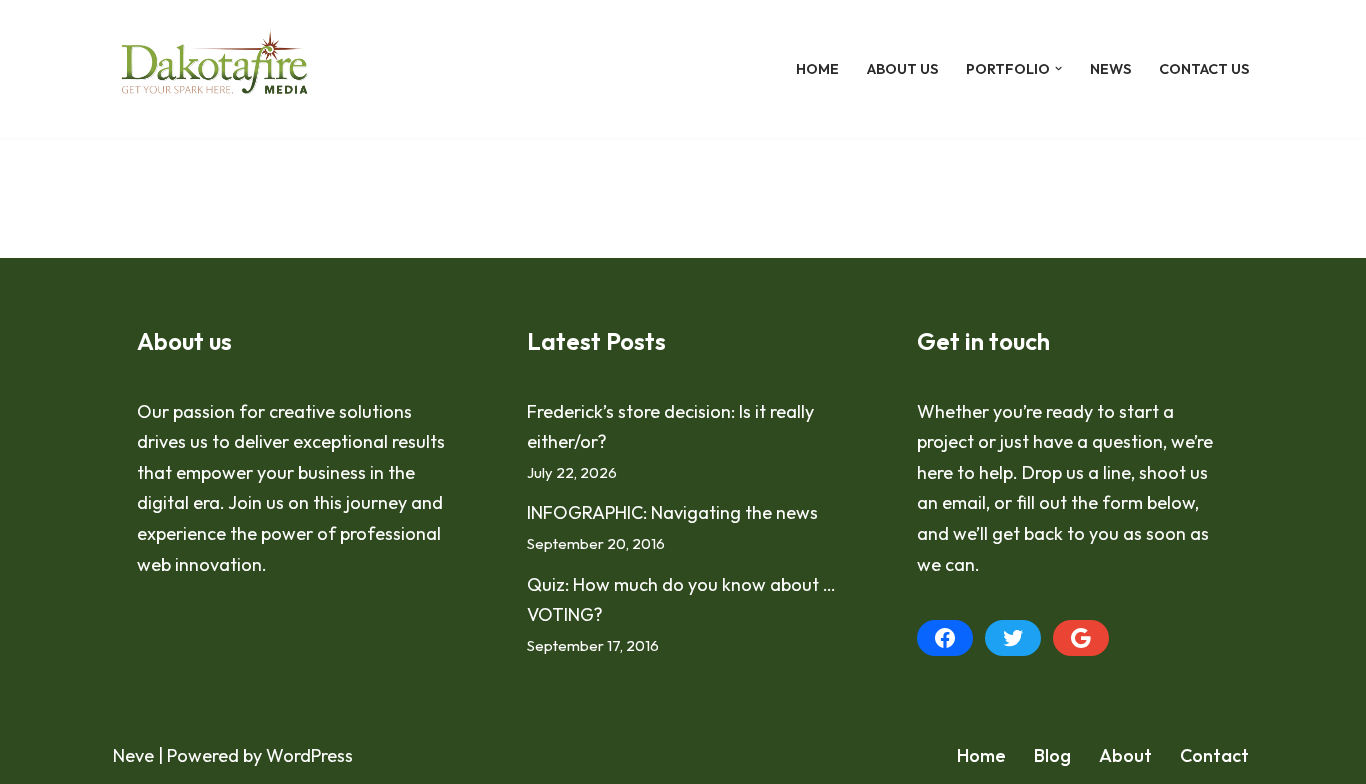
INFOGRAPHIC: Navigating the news (672, 512)
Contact (1214, 755)
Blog (1052, 755)
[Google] (1081, 638)
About (1125, 755)
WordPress (309, 755)
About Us (902, 69)
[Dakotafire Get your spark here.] (214, 69)
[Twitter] (1013, 638)
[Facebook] (945, 638)
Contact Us (1204, 69)
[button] (1058, 68)
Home (817, 69)
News (1110, 69)
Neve (133, 755)
